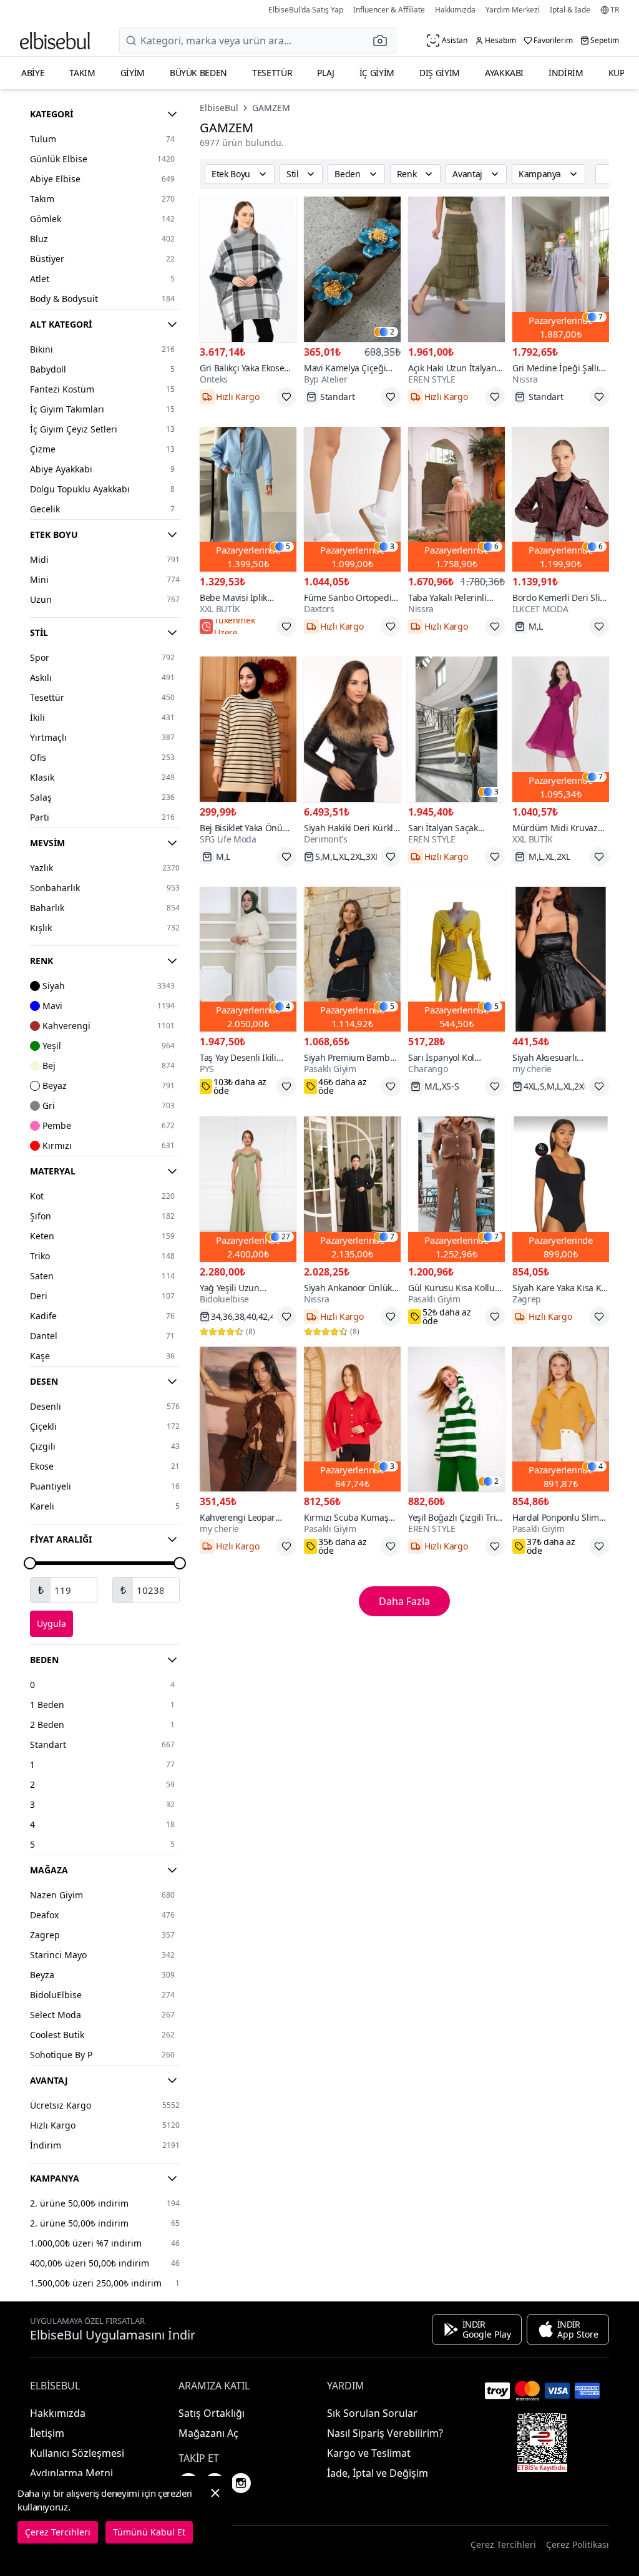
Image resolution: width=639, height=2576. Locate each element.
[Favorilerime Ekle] (286, 397)
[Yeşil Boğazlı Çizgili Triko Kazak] (456, 1419)
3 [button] (392, 547)
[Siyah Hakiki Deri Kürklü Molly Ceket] (352, 729)
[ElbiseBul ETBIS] (542, 2442)
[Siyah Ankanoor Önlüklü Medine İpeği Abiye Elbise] (352, 1189)
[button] (384, 41)
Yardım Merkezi (513, 10)
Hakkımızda (455, 10)
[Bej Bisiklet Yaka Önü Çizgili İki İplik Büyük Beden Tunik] (248, 729)
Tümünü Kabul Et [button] (149, 2532)
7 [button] (601, 317)
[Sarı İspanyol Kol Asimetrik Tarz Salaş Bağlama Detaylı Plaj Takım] (456, 959)
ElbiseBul (219, 108)
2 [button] (392, 332)
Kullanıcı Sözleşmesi (77, 2453)
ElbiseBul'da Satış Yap (306, 10)
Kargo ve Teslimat (369, 2453)
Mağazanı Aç (208, 2433)
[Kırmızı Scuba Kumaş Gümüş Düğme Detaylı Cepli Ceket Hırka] (352, 1419)
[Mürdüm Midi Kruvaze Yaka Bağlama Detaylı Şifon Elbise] (561, 729)
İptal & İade (570, 10)
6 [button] (496, 547)
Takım (82, 73)
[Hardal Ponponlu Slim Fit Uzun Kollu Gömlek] (561, 1419)
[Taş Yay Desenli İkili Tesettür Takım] (248, 959)
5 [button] (288, 547)
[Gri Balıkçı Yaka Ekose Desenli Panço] (248, 269)
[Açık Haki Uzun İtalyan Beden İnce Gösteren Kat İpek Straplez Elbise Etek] (456, 269)
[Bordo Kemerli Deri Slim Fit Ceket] (561, 500)
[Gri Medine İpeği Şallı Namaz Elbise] (561, 269)
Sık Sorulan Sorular (372, 2413)
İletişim (47, 2433)
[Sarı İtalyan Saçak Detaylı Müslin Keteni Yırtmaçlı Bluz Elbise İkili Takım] (456, 729)
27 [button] (286, 1237)
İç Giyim (377, 73)
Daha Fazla (404, 1601)
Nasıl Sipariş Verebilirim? (385, 2433)
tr (615, 10)
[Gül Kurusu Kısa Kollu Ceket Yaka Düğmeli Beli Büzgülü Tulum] (456, 1189)
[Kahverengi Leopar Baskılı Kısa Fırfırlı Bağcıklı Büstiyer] (248, 1419)
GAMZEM (271, 108)
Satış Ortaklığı (212, 2413)
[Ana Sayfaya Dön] (55, 41)
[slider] (30, 1563)
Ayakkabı (504, 73)
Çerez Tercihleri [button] (503, 2544)
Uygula (51, 1623)
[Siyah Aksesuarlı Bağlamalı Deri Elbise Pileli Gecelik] (561, 959)
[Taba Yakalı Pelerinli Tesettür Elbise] (456, 500)
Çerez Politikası (578, 2544)
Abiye (33, 73)
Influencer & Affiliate (389, 10)
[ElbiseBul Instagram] (241, 2483)
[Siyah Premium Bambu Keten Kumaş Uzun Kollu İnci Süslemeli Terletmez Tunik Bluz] (352, 959)
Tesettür (272, 73)
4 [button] (288, 1007)
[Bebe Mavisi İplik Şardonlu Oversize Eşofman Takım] (248, 500)
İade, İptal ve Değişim (378, 2473)
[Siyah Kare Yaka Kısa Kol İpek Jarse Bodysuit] (561, 1189)
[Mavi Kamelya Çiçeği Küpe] (352, 269)
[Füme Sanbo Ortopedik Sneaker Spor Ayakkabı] (352, 500)
